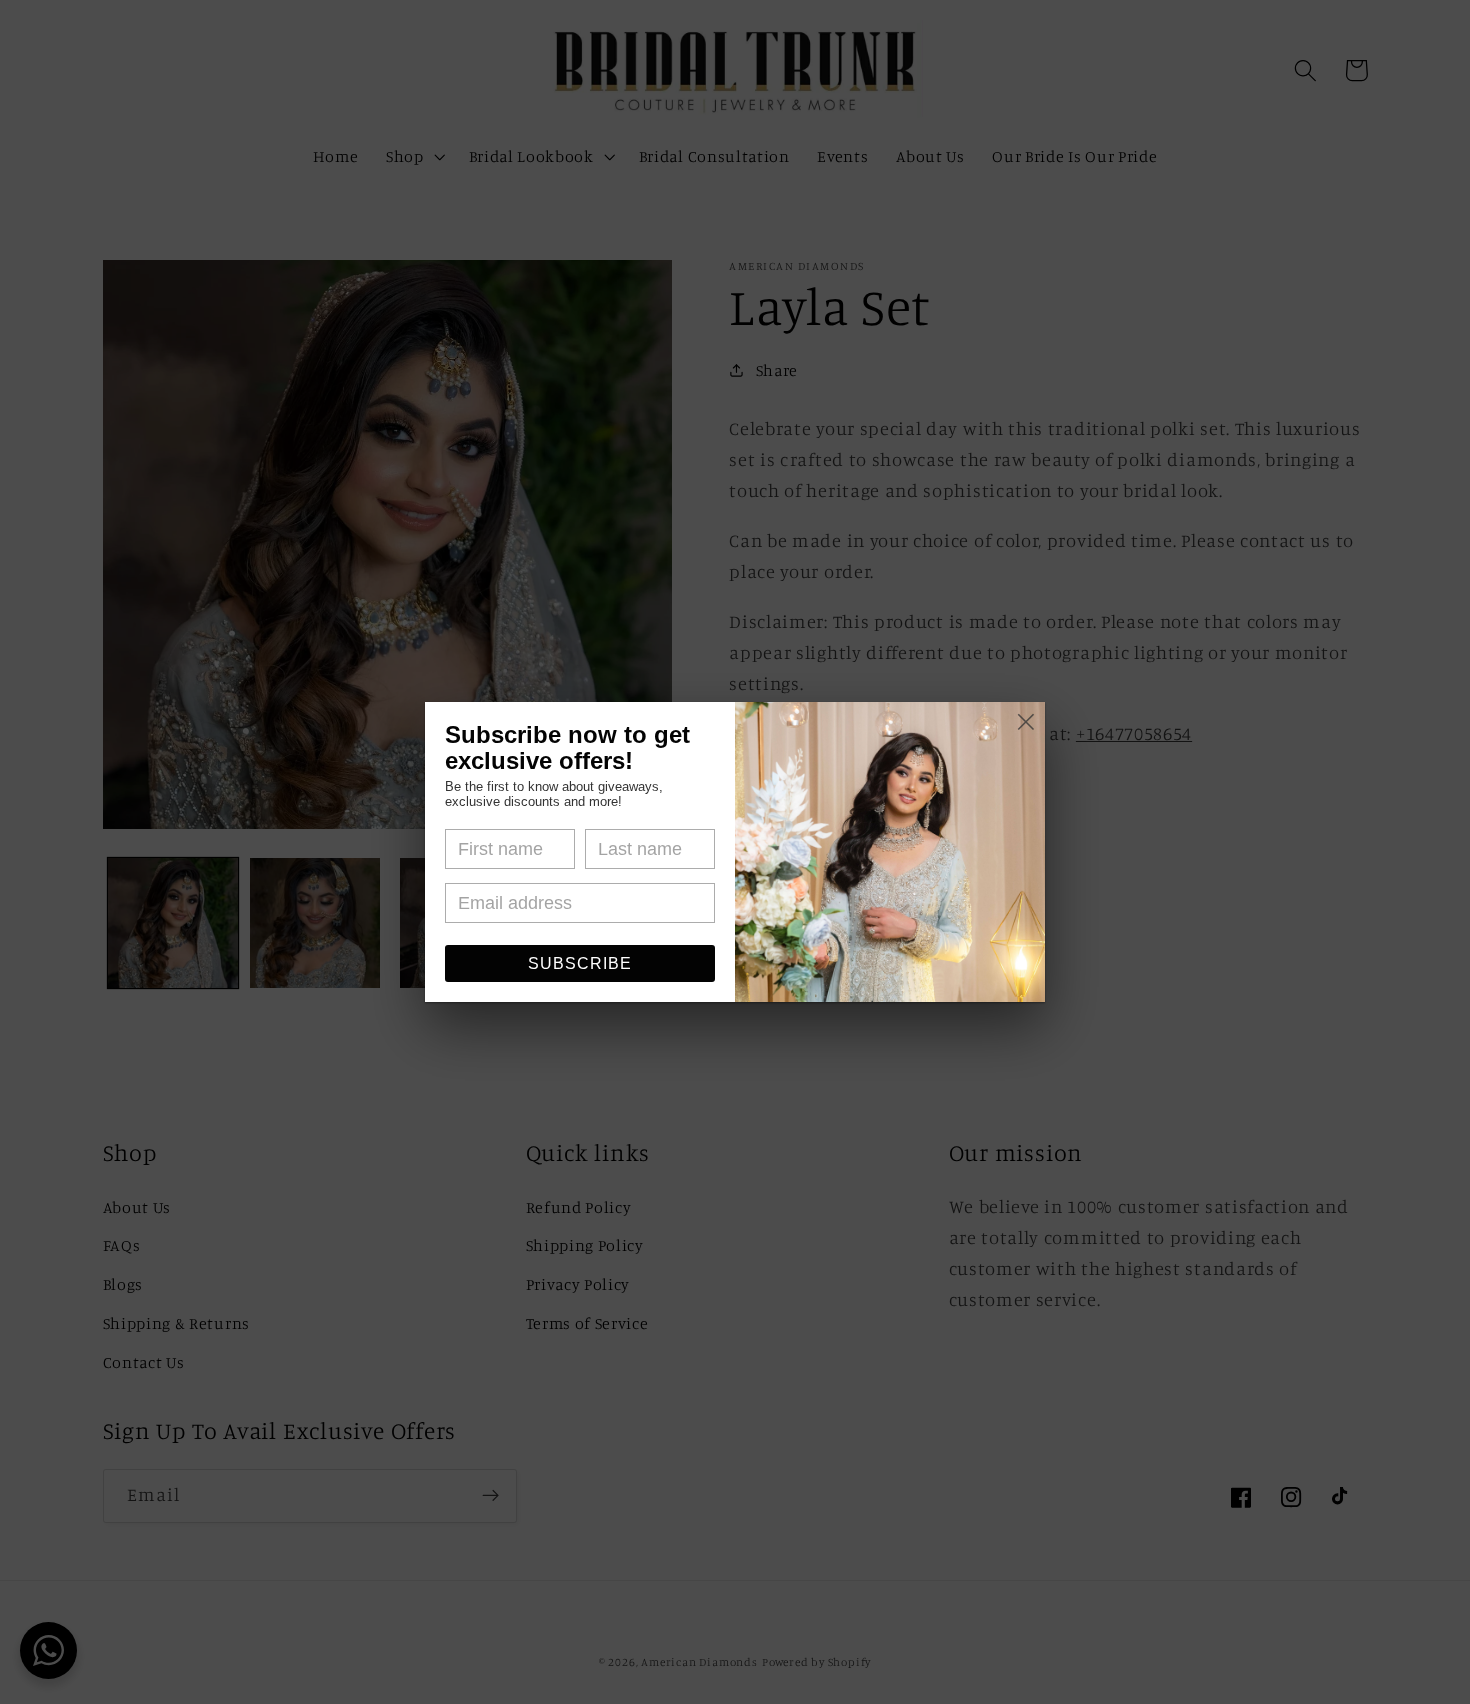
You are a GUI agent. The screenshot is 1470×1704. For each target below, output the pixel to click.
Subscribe (580, 963)
